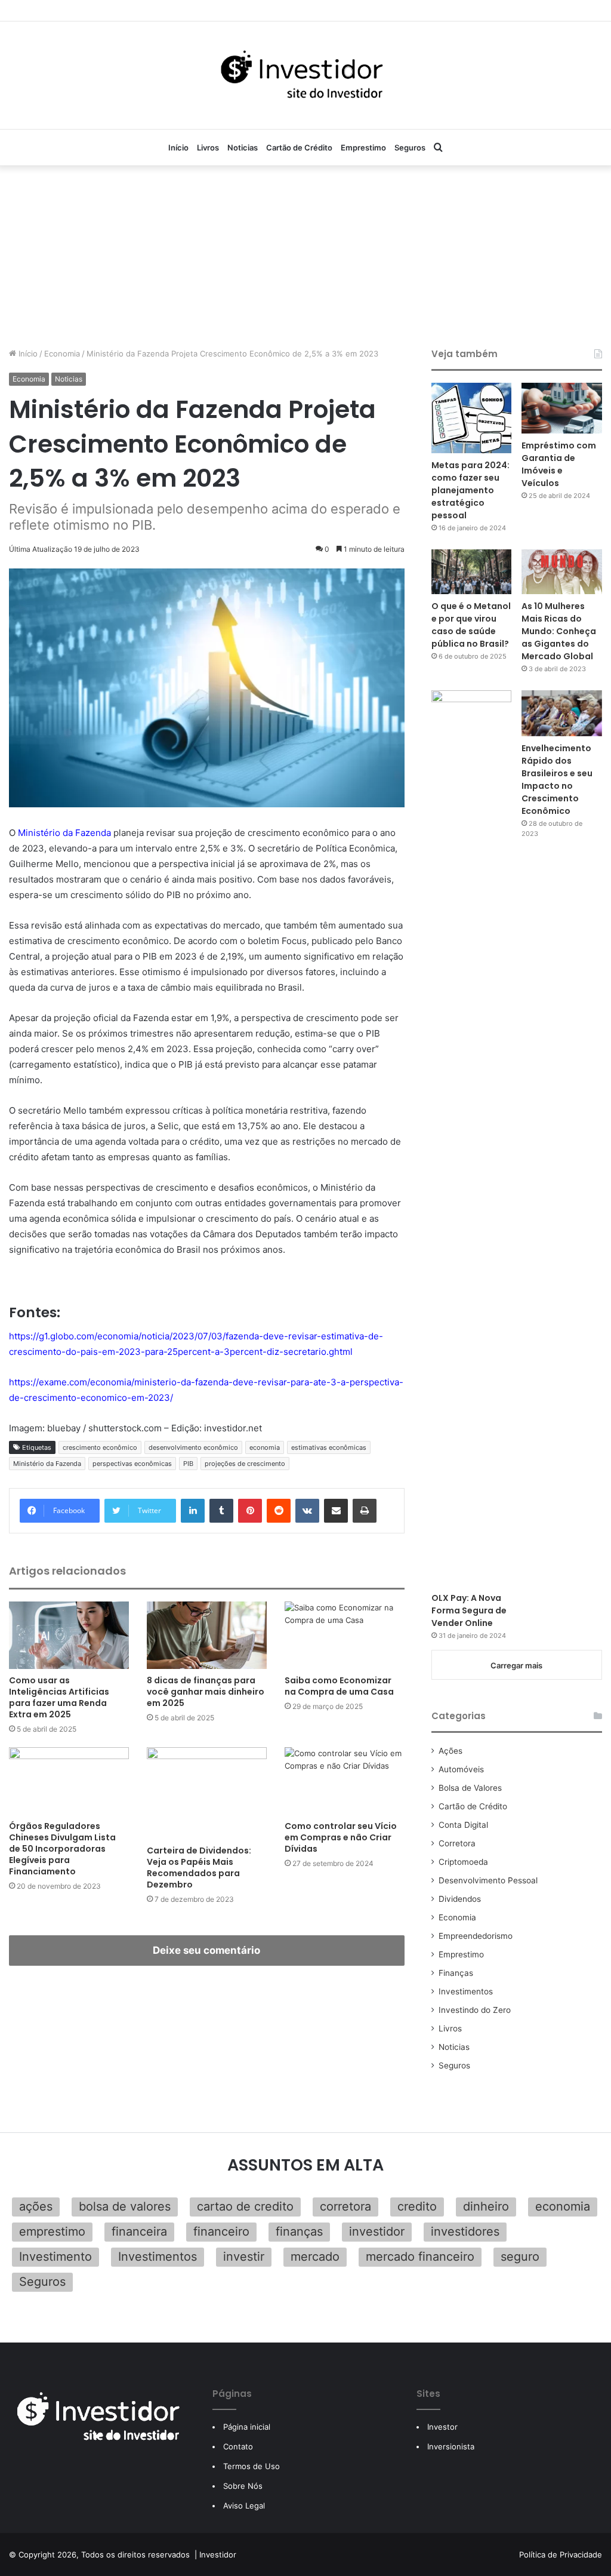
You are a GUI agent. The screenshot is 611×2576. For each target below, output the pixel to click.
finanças (299, 2231)
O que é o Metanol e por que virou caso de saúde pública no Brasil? (471, 625)
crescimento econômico (100, 1447)
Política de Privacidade (561, 2555)
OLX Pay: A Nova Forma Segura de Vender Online (469, 1610)
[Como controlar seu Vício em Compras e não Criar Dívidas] (345, 1781)
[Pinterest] (250, 1511)
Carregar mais (516, 1665)
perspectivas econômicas (132, 1464)
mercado (315, 2257)
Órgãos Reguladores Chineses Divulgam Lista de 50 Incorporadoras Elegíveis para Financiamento (62, 1849)
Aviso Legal (244, 2506)
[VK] (307, 1511)
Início (178, 147)
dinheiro (486, 2206)
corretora (345, 2206)
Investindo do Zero (475, 2010)
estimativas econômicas (329, 1447)
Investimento (55, 2257)
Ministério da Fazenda (64, 833)
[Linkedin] (193, 1511)
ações (36, 2206)
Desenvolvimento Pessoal (488, 1880)
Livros (208, 147)
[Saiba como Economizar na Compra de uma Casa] (345, 1635)
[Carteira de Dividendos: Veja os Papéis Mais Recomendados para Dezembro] (207, 1793)
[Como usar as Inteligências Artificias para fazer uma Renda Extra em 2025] (69, 1635)
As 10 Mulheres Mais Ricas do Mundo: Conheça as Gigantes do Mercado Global (559, 631)
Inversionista (451, 2446)
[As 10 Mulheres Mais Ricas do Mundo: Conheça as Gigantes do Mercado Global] (562, 572)
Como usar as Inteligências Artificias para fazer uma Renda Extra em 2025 (59, 1697)
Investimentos (466, 1991)
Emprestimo (363, 147)
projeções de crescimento (245, 1464)
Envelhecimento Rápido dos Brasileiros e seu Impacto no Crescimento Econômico (557, 780)
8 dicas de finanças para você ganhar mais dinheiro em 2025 (206, 1692)
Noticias (243, 147)
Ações (450, 1751)
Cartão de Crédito (299, 147)
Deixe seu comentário (206, 1950)
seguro (520, 2257)
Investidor (218, 2555)
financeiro (221, 2231)
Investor (442, 2427)
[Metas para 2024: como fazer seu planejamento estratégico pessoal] (472, 418)
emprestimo (52, 2231)
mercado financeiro (420, 2257)
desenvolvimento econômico (193, 1447)
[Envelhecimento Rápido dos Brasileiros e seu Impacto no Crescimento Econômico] (562, 713)
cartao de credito (245, 2206)
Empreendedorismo (476, 1936)
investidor (377, 2231)
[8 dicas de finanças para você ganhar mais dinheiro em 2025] (207, 1635)
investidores (465, 2231)
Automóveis (461, 1769)
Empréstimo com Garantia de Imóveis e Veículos (559, 464)
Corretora (457, 1843)
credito (417, 2206)
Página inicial (247, 2427)
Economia (62, 353)
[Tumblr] (221, 1511)
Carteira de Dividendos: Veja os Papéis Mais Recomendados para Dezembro (199, 1868)
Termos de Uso (252, 2466)
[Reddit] (279, 1511)
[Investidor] (305, 75)
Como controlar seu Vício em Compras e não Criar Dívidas (341, 1837)
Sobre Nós (243, 2486)
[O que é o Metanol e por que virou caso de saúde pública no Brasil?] (472, 572)
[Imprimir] (365, 1511)
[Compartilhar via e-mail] (336, 1511)
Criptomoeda (463, 1862)
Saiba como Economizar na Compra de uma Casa (339, 1686)
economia (265, 1447)
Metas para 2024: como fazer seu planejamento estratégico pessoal (470, 490)
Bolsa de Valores (470, 1788)
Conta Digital (463, 1825)
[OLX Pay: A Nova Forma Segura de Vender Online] (472, 1138)
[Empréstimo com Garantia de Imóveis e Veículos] (562, 408)
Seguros (410, 147)
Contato (238, 2446)
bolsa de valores (125, 2206)
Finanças (456, 1973)
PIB (188, 1464)
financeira (139, 2231)
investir (244, 2257)
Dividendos (460, 1899)
